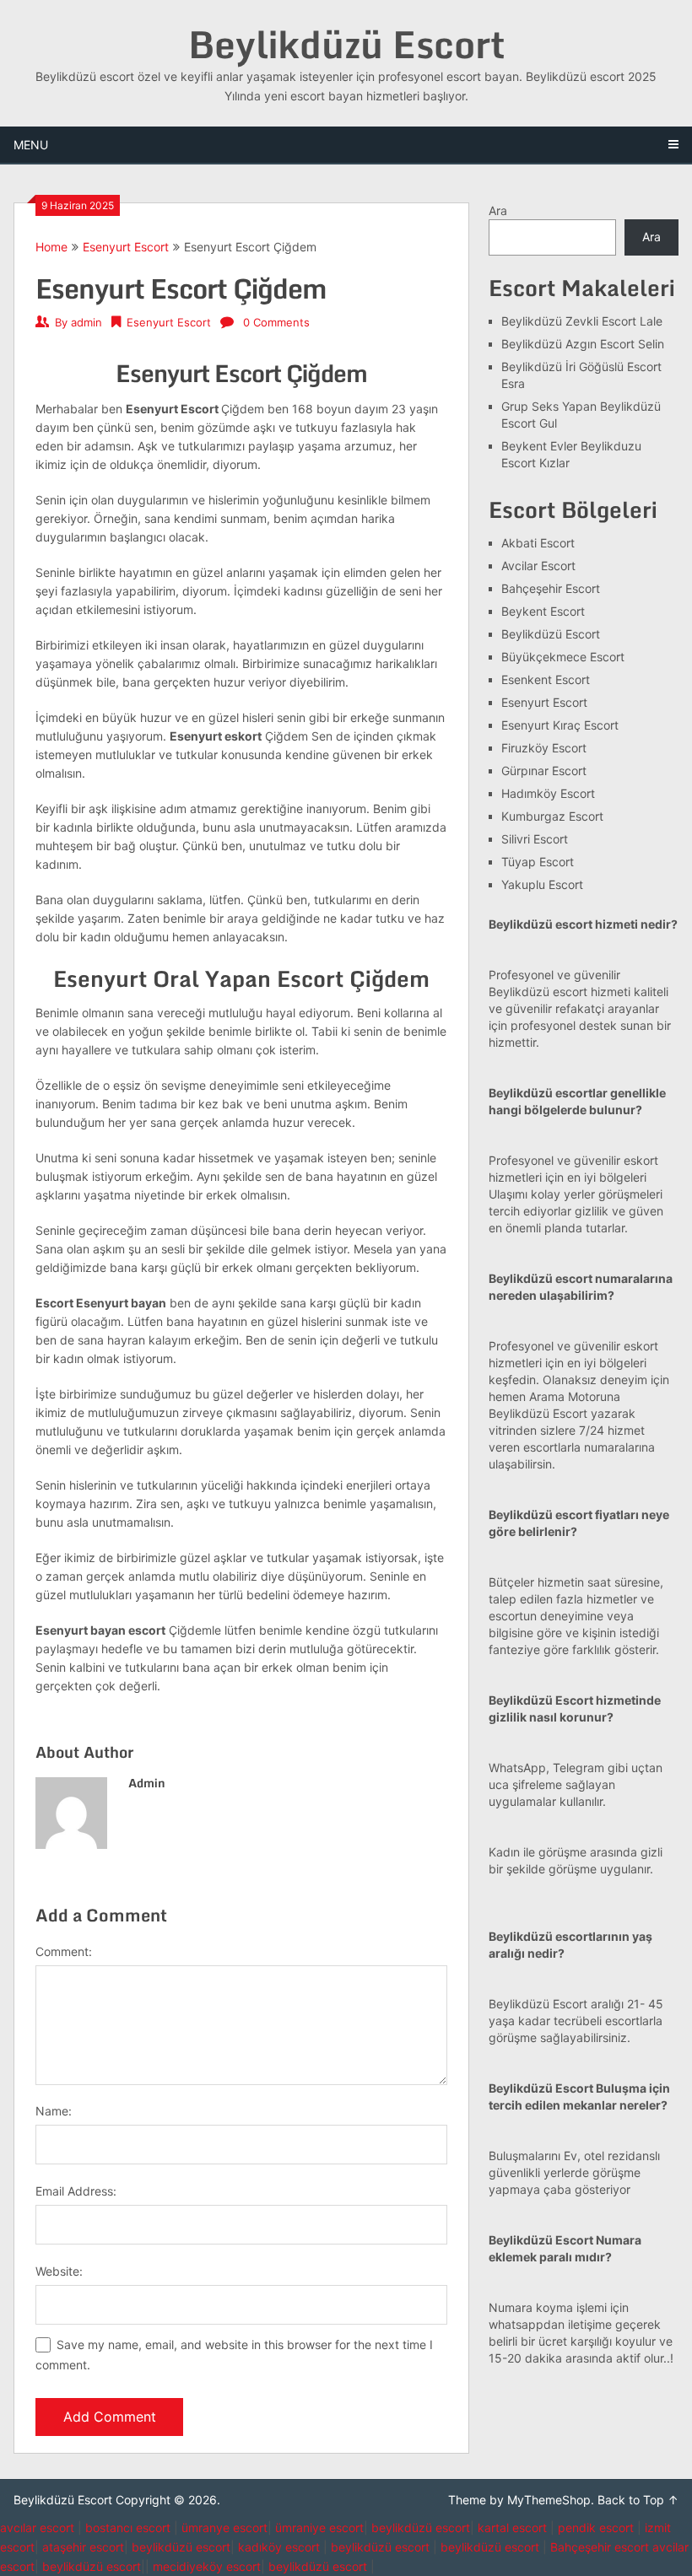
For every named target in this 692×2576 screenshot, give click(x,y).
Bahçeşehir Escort (551, 588)
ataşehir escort (83, 2547)
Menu (31, 145)
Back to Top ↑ (638, 2500)
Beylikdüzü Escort (346, 44)
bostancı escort (128, 2527)
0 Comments (276, 322)
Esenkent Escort (546, 679)
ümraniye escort (319, 2527)
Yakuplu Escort (542, 884)
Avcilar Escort (538, 566)
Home (51, 247)
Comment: (64, 1951)
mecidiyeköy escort (207, 2566)
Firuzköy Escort (544, 748)
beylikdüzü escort (421, 2527)
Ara (498, 210)
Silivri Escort (535, 839)
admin (86, 322)
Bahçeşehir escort (600, 2547)
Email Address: (76, 2191)
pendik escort (596, 2527)
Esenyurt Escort (126, 247)
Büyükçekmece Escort (563, 657)
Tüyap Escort (538, 862)
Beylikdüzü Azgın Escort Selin (583, 344)
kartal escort (512, 2527)
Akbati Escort (538, 543)
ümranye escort (224, 2527)
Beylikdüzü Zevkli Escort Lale (582, 321)
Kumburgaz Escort (552, 816)
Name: (54, 2111)
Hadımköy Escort (548, 793)
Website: (59, 2271)
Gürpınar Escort (544, 771)
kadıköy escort (279, 2547)
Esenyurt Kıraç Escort (560, 725)
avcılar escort (37, 2527)
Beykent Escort (543, 611)
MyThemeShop (549, 2500)
